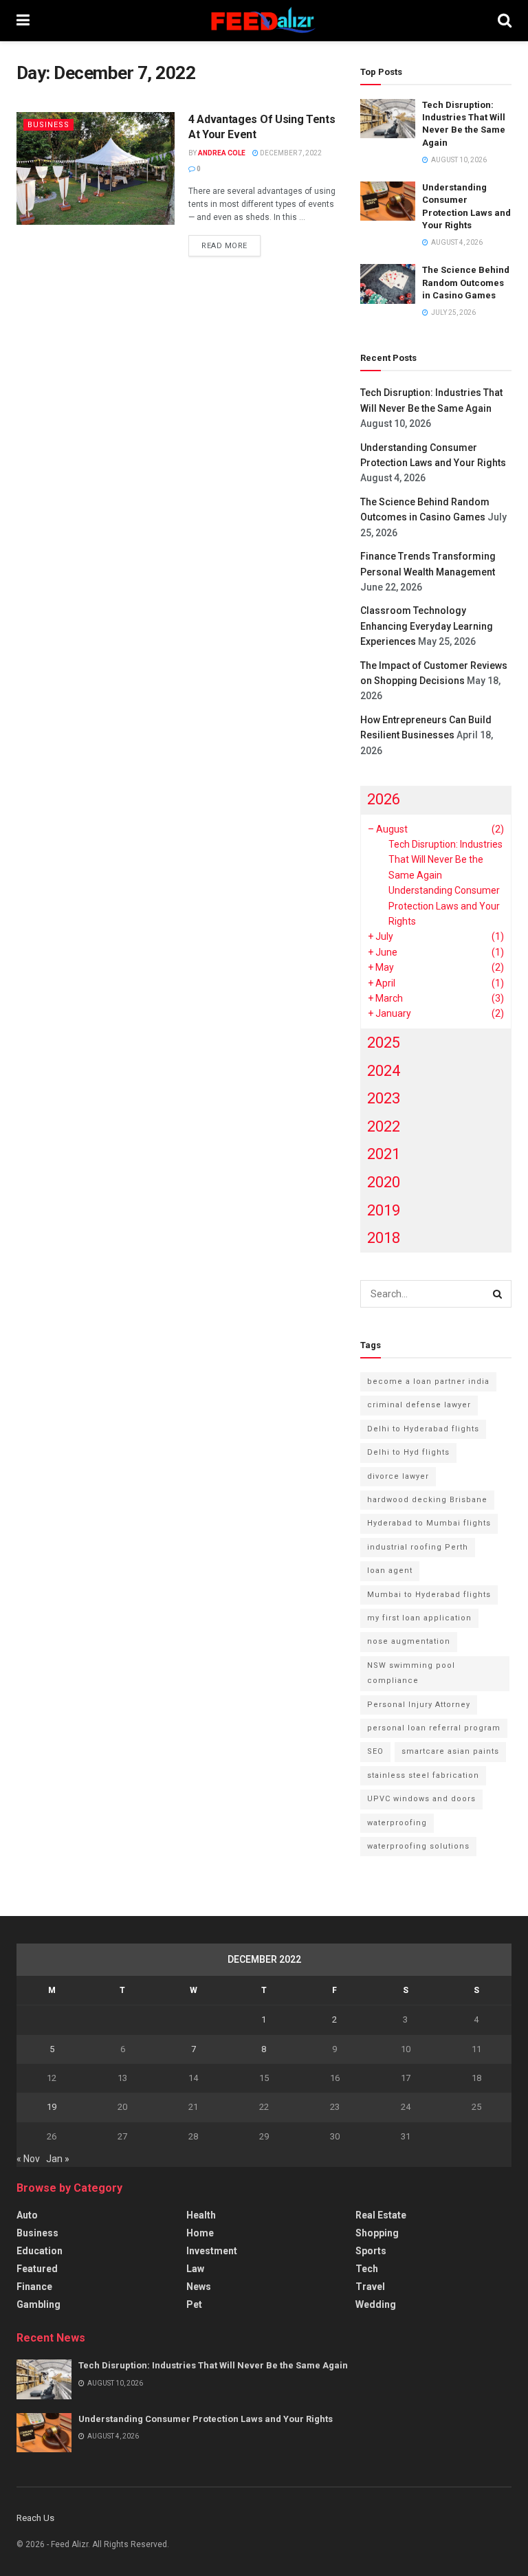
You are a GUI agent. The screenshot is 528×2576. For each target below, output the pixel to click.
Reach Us (35, 2518)
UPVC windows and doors (421, 1799)
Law (195, 2269)
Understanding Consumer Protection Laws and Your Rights (444, 906)
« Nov (28, 2159)
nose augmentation (409, 1641)
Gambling (38, 2304)
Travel (370, 2287)
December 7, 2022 (290, 153)
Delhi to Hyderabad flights (423, 1429)
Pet (194, 2304)
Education (40, 2251)
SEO (375, 1751)
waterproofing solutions (418, 1846)
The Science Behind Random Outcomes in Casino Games (466, 282)
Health (201, 2215)
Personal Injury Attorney (419, 1705)
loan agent (390, 1571)
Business (48, 125)
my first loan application (419, 1618)
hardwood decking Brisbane (427, 1500)
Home (200, 2233)
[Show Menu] (23, 21)
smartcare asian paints (450, 1751)
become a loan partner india (428, 1381)
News (199, 2287)
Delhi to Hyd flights (408, 1452)
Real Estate (381, 2215)
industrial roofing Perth (418, 1547)
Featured (37, 2269)
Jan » (58, 2159)
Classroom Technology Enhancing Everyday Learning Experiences (427, 626)
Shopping (377, 2233)
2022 (384, 1126)
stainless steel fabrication (423, 1775)
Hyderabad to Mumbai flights (429, 1523)
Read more (231, 245)
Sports (371, 2251)
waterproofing (397, 1823)
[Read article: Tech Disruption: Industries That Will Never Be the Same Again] (388, 119)
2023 (384, 1098)
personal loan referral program (434, 1728)
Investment (212, 2251)
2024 (384, 1071)
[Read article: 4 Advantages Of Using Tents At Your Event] (96, 168)
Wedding (376, 2304)
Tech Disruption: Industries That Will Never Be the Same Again (445, 860)
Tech (367, 2269)
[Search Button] (505, 21)
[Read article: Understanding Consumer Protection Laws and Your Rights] (388, 201)
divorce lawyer (398, 1476)
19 (52, 2107)
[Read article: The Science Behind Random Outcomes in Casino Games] (388, 284)
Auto (27, 2215)
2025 (384, 1043)
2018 (384, 1238)
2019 (384, 1210)
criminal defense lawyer (419, 1405)
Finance (34, 2287)
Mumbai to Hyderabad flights (429, 1595)
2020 (384, 1182)
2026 (384, 799)
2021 (384, 1154)
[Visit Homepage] (264, 21)
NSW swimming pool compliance (411, 1673)
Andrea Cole (222, 153)
